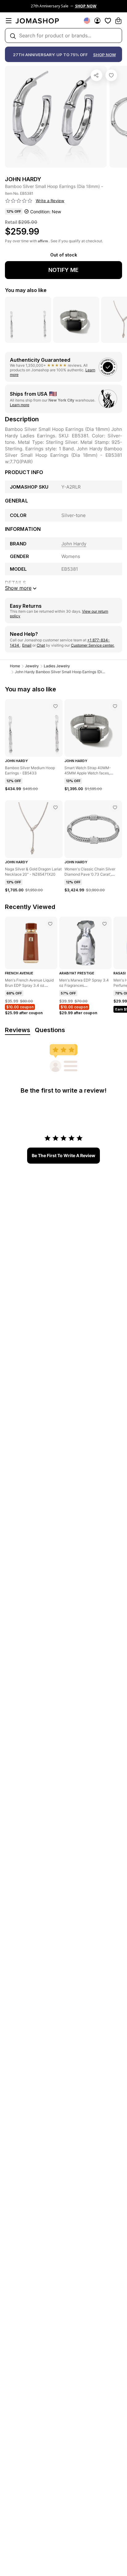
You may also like (26, 290)
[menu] (9, 21)
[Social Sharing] (96, 75)
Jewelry (32, 666)
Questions (50, 1030)
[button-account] (97, 21)
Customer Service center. (93, 645)
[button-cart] (118, 21)
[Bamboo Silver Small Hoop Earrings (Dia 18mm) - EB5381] (111, 75)
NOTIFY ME (63, 270)
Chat (41, 645)
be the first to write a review (63, 1155)
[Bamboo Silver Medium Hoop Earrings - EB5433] (55, 706)
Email (27, 645)
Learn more (20, 405)
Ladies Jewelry (57, 666)
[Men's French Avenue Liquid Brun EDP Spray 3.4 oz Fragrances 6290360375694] (50, 924)
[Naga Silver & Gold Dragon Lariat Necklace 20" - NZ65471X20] (55, 807)
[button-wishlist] (108, 21)
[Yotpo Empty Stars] (19, 201)
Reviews (18, 1030)
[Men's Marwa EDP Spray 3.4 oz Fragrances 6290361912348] (104, 924)
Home (15, 666)
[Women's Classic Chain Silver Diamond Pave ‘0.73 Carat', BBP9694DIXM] (115, 807)
